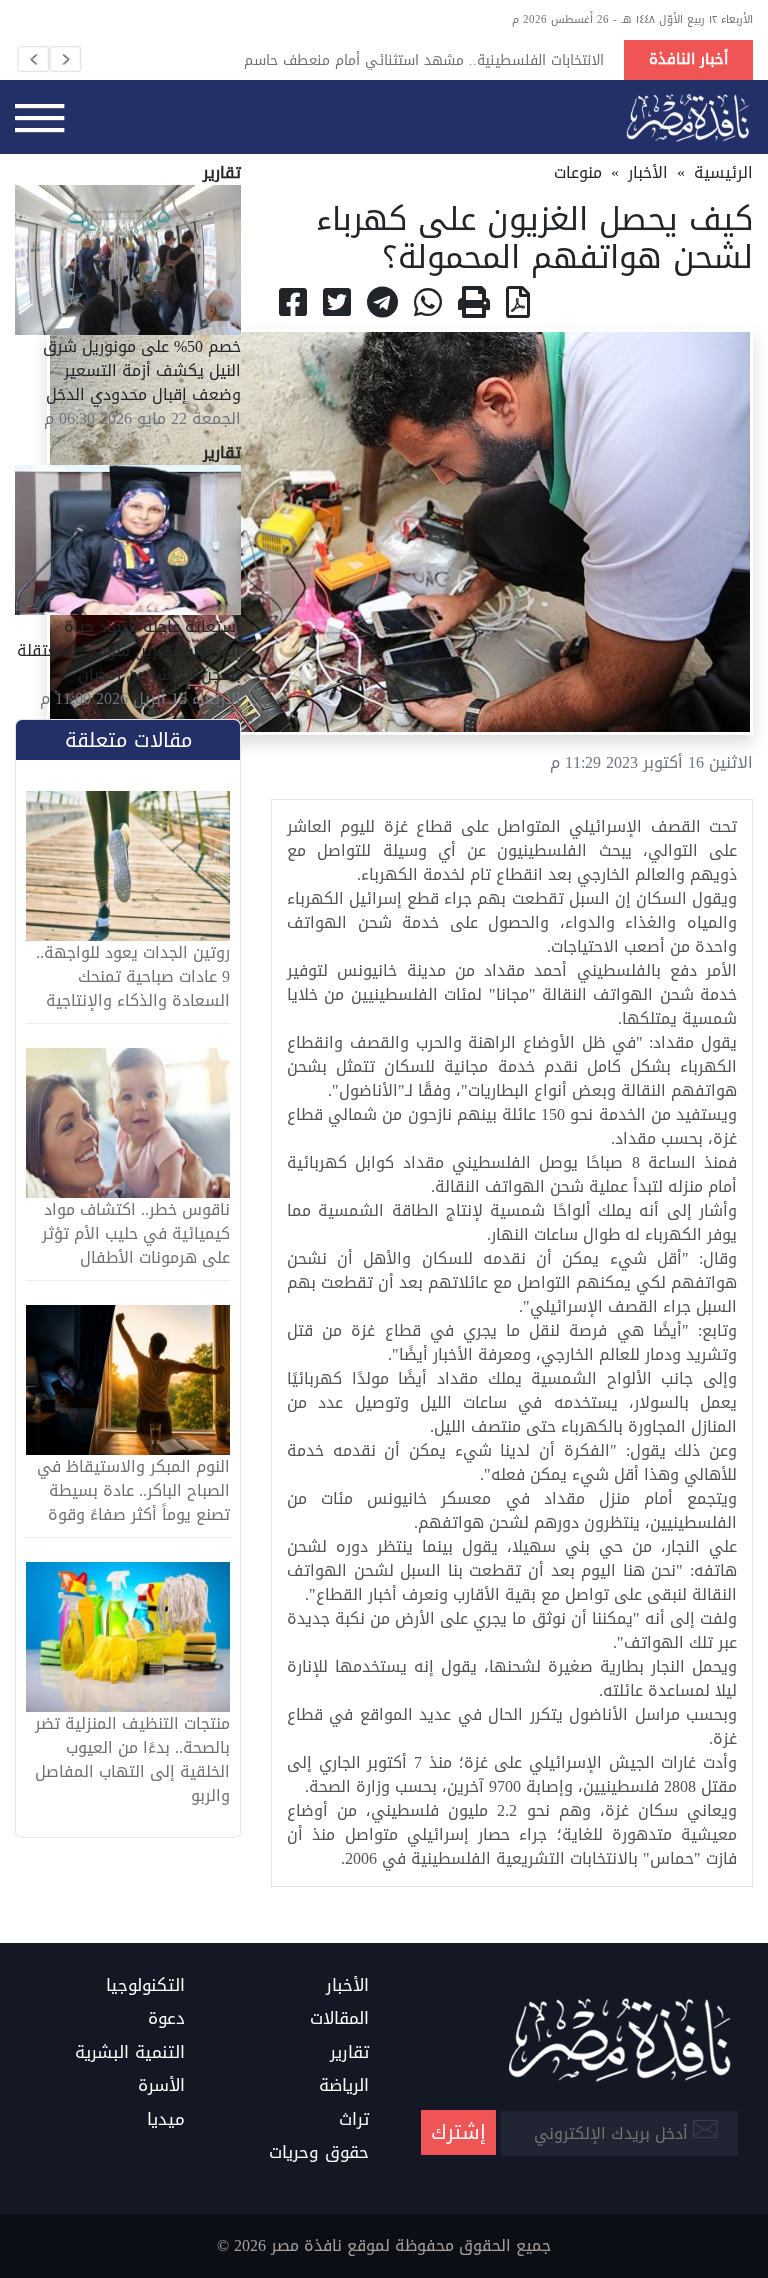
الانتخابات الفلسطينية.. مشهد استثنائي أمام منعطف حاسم (424, 60)
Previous (33, 59)
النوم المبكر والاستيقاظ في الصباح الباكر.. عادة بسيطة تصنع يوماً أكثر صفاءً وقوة (133, 1491)
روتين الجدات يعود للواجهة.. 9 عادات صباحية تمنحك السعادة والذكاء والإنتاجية (133, 977)
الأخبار (648, 172)
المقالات (339, 2019)
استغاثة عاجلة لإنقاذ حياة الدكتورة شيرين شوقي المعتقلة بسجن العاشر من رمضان (129, 650)
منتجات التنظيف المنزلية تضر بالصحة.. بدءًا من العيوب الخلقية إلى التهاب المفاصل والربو (132, 1760)
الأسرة (161, 2086)
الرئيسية (723, 172)
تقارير (349, 2053)
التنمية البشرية (130, 2053)
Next (65, 59)
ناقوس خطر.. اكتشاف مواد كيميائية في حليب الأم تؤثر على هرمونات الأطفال (136, 1234)
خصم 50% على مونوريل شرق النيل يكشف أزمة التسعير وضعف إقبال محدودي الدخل (142, 370)
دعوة (166, 2019)
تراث (354, 2120)
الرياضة (344, 2086)
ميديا (166, 2120)
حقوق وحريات (319, 2153)
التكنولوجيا (145, 1986)
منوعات (578, 172)
